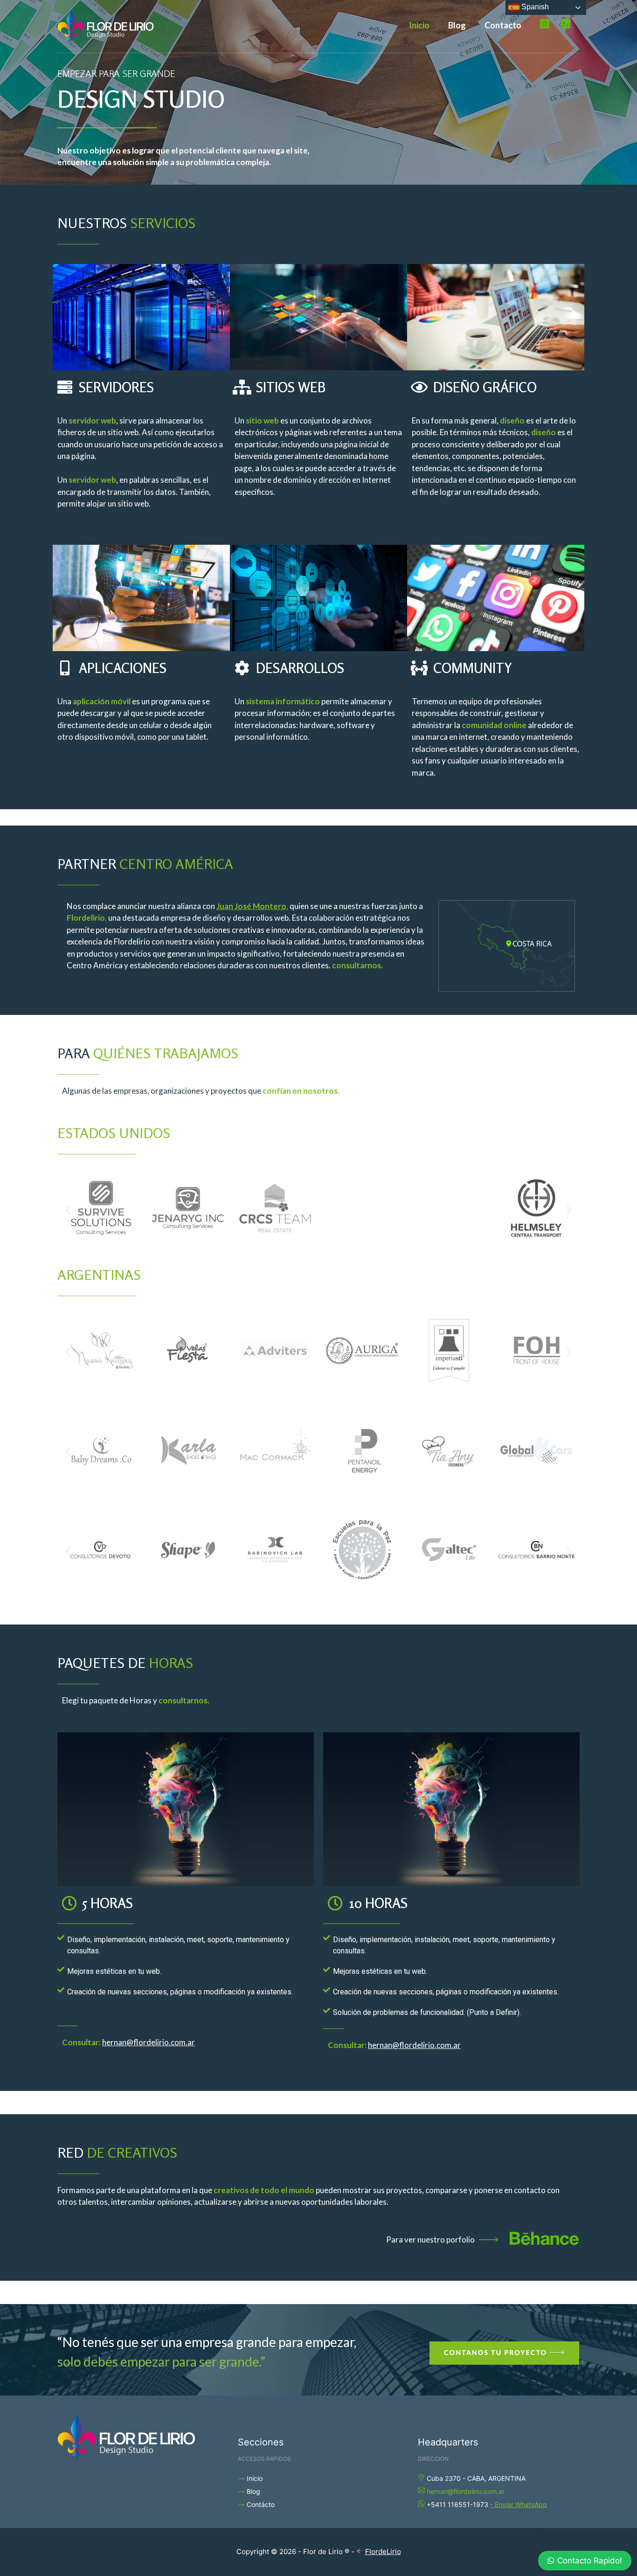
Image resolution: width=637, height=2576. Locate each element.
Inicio (419, 25)
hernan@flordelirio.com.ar (466, 2491)
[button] (68, 1210)
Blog (457, 25)
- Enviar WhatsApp (519, 2504)
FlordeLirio (383, 2552)
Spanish (534, 7)
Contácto (261, 2504)
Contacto (503, 25)
